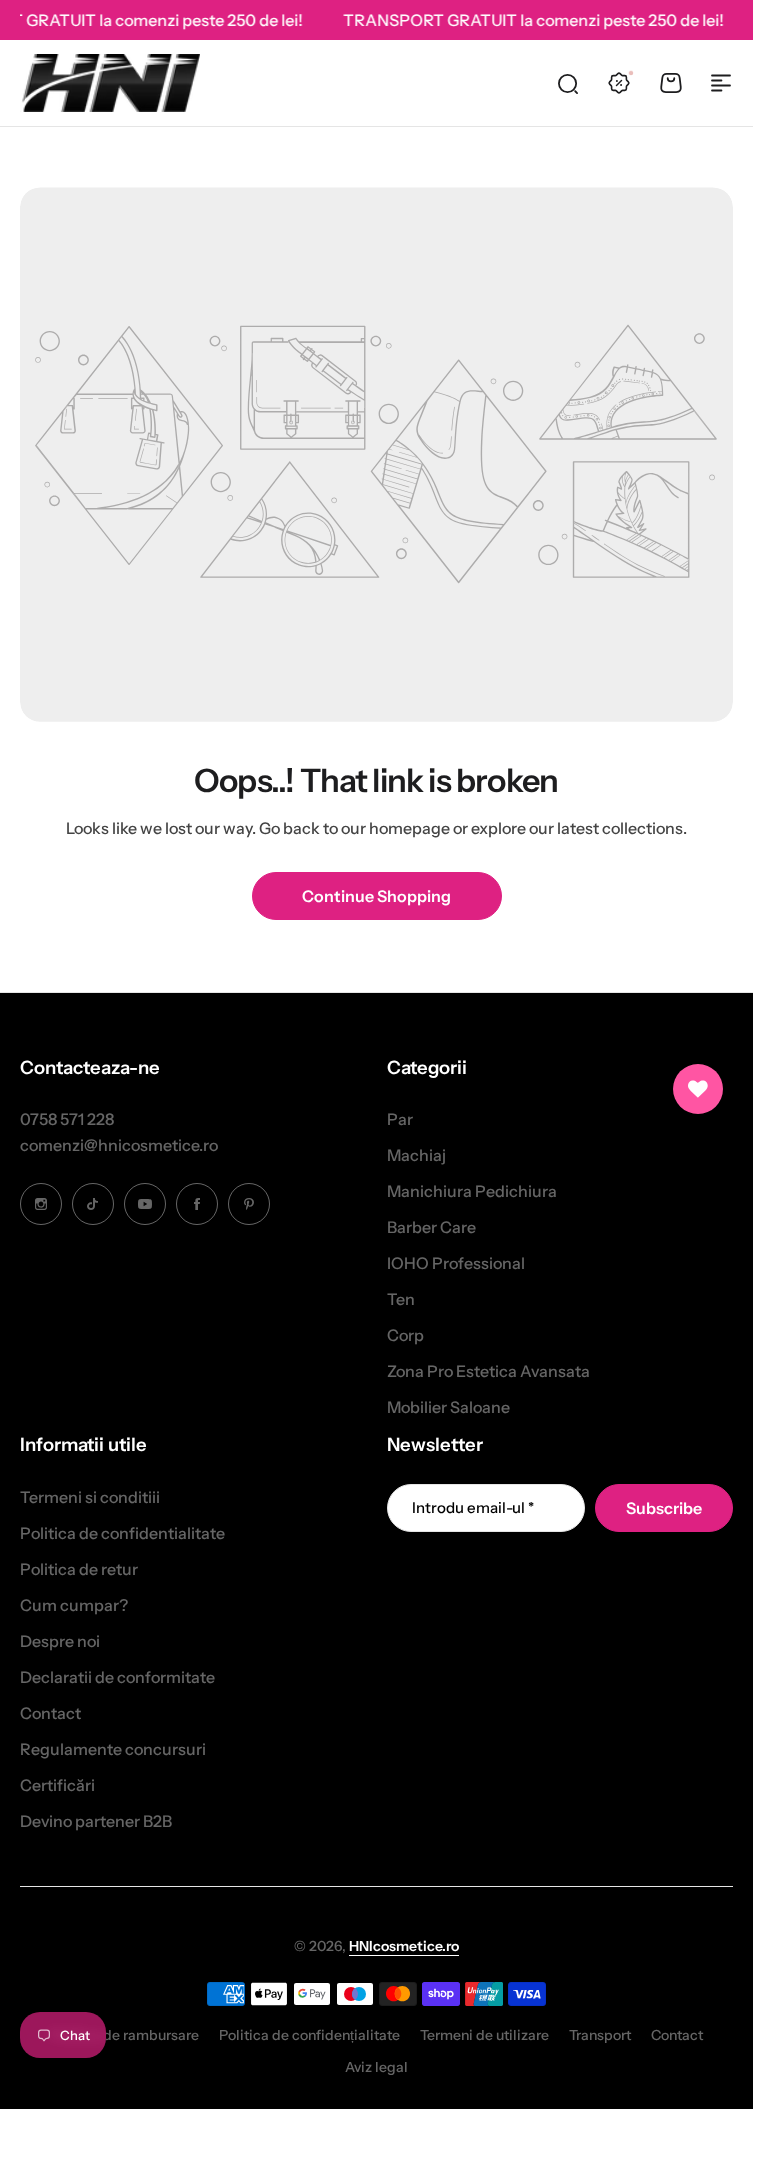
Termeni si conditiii (90, 1497)
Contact (50, 1713)
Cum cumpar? (74, 1605)
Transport (600, 2035)
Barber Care (431, 1227)
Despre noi (60, 1641)
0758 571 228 (67, 1119)
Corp (405, 1335)
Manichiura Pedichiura (472, 1191)
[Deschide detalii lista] (698, 1089)
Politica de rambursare (124, 2035)
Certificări (57, 1785)
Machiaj (416, 1155)
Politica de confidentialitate (122, 1533)
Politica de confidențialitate (309, 2035)
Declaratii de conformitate (117, 1677)
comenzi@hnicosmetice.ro (119, 1145)
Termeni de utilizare (484, 2035)
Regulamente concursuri (113, 1749)
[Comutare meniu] (721, 83)
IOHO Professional (456, 1263)
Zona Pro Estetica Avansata (488, 1371)
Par (400, 1119)
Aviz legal (376, 2067)
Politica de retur (79, 1569)
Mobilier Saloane (448, 1407)
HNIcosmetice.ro (404, 1946)
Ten (401, 1299)
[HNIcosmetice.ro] (110, 83)
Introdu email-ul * (473, 1507)
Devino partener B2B (96, 1821)
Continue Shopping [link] (376, 896)
